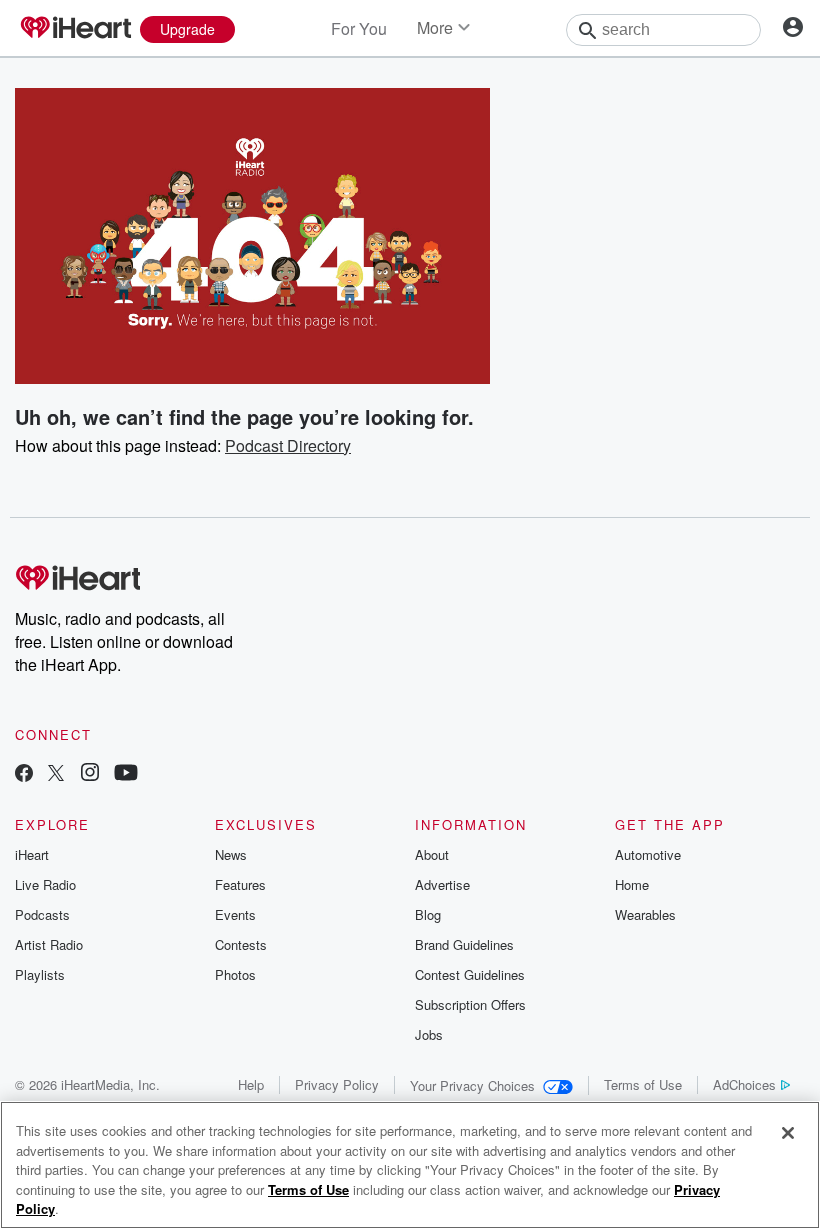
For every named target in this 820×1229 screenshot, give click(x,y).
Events (235, 914)
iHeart (32, 854)
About (432, 854)
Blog (428, 914)
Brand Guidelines (464, 944)
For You (359, 28)
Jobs (429, 1034)
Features (240, 884)
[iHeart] (75, 29)
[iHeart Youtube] (126, 774)
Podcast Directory (288, 445)
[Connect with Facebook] (24, 774)
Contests (241, 944)
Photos (235, 974)
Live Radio (45, 884)
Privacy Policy (337, 1084)
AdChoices (744, 1084)
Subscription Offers (470, 1004)
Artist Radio (49, 944)
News (231, 854)
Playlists (40, 974)
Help (251, 1084)
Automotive (648, 854)
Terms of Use (643, 1084)
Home (632, 884)
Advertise (442, 884)
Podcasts (42, 914)
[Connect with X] (56, 774)
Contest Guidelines (470, 974)
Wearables (645, 914)
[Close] (788, 1133)
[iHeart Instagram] (90, 774)
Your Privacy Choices (472, 1085)
